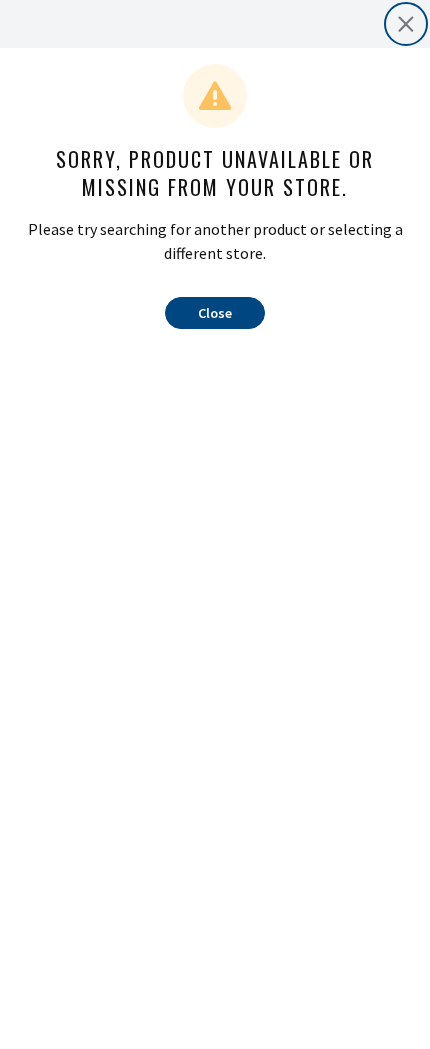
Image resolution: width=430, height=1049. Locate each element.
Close (215, 313)
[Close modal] (406, 24)
